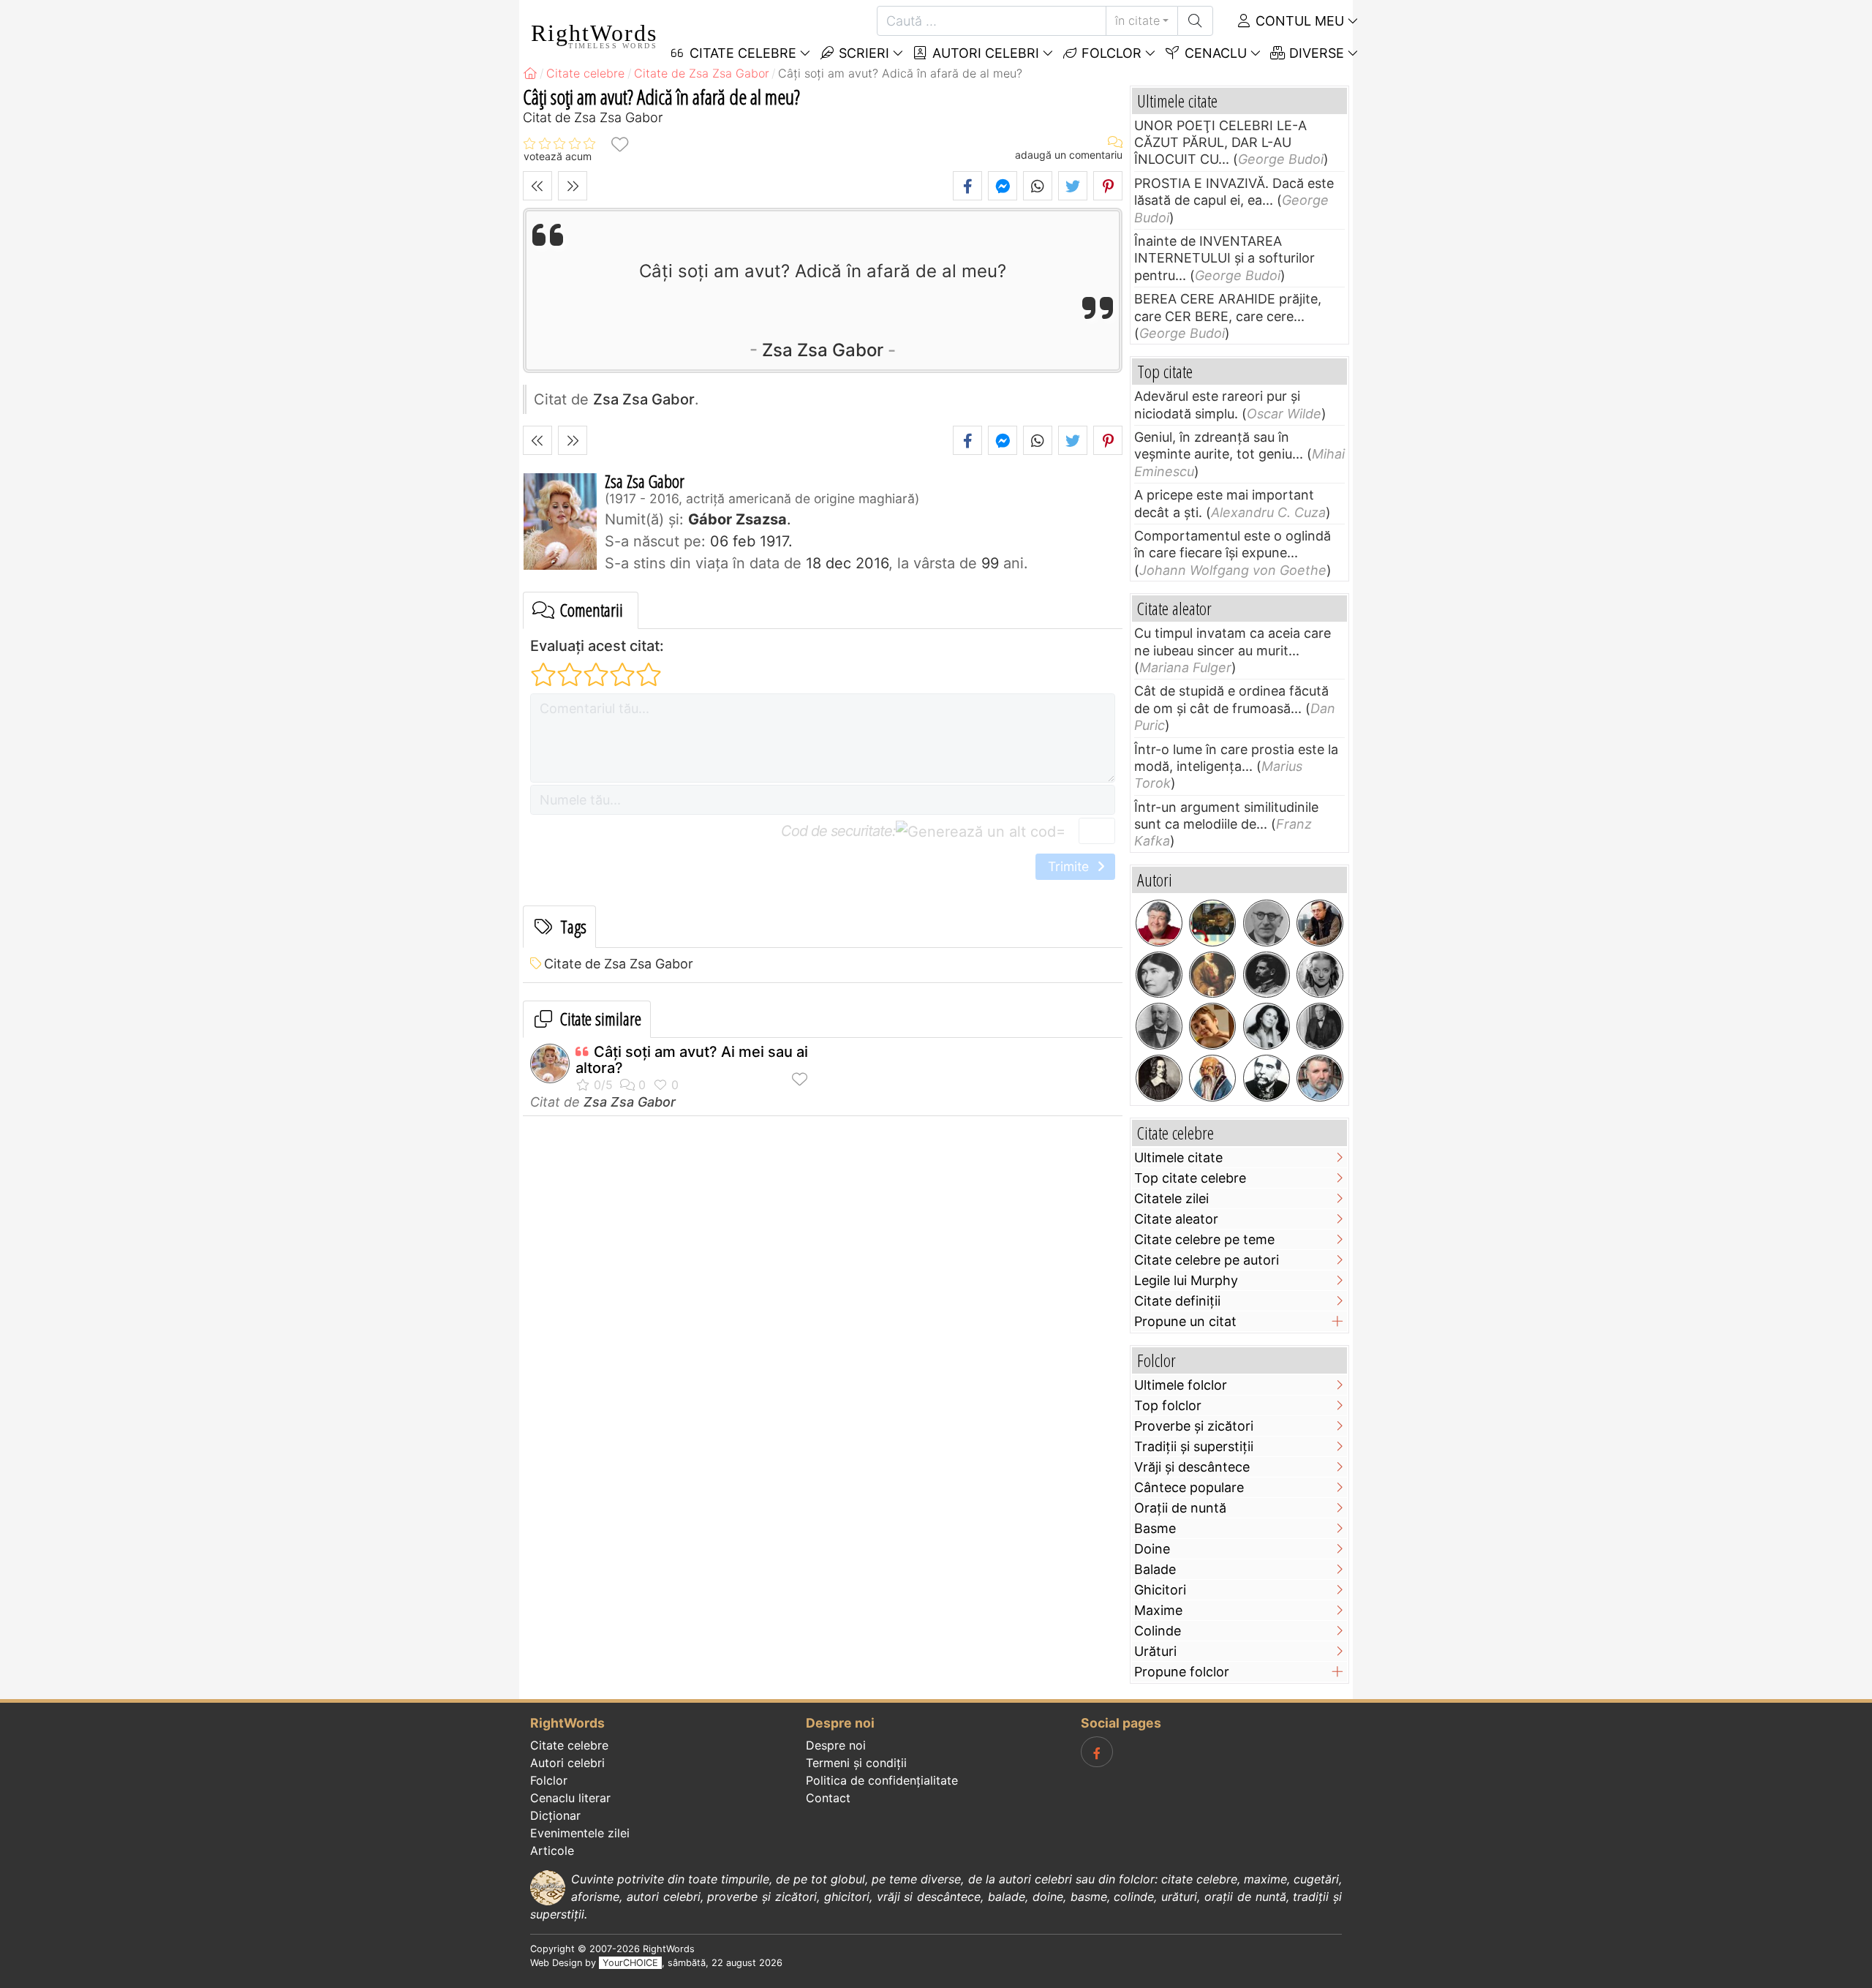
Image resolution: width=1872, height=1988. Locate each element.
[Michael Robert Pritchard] (1159, 923)
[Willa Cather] (1159, 975)
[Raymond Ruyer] (1267, 923)
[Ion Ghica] (1267, 1078)
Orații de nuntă (1180, 1508)
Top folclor (1168, 1405)
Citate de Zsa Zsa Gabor (619, 964)
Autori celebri (984, 53)
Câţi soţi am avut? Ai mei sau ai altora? (692, 1060)
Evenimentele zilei (580, 1833)
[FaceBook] (1097, 1752)
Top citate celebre (1190, 1178)
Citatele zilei (1171, 1198)
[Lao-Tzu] (1212, 1078)
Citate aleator (1176, 1219)
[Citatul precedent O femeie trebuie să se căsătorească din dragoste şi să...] (537, 186)
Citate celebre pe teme (1204, 1239)
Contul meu (1298, 21)
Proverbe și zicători (1194, 1426)
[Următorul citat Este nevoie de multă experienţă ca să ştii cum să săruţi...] (573, 186)
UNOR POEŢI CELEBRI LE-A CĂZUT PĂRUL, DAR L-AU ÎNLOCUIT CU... (1220, 143)
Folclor (1110, 53)
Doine (1152, 1549)
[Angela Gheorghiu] (1267, 1026)
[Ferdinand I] (1267, 975)
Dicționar (555, 1815)
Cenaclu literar (570, 1798)
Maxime (1158, 1610)
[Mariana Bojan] (1212, 1026)
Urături (1155, 1651)
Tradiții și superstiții (1194, 1446)
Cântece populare (1189, 1487)
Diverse (1315, 53)
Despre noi (836, 1745)
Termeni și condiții (856, 1763)
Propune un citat (1185, 1321)
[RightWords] (530, 73)
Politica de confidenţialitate (882, 1780)
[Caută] (1195, 21)
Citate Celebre (741, 53)
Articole (552, 1850)
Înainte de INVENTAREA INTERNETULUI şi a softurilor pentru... (1224, 258)
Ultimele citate (1178, 1157)
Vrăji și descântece (1192, 1467)
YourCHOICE (630, 1963)
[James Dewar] (1159, 1026)
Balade (1155, 1569)
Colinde (1158, 1631)
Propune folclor (1182, 1672)
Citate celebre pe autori (1207, 1260)
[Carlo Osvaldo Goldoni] (1212, 975)
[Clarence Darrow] (1320, 1026)
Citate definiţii (1177, 1301)
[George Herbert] (1159, 1078)
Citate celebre (569, 1745)
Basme (1155, 1528)
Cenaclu (1214, 53)
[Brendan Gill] (1212, 923)
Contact (828, 1798)
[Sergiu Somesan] (1320, 1078)
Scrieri (862, 53)
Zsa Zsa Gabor (823, 350)
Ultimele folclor (1181, 1385)
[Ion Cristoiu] (1320, 923)
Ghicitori (1160, 1590)
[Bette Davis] (1320, 975)
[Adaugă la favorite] (619, 144)
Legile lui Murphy (1186, 1280)
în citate (1137, 20)
